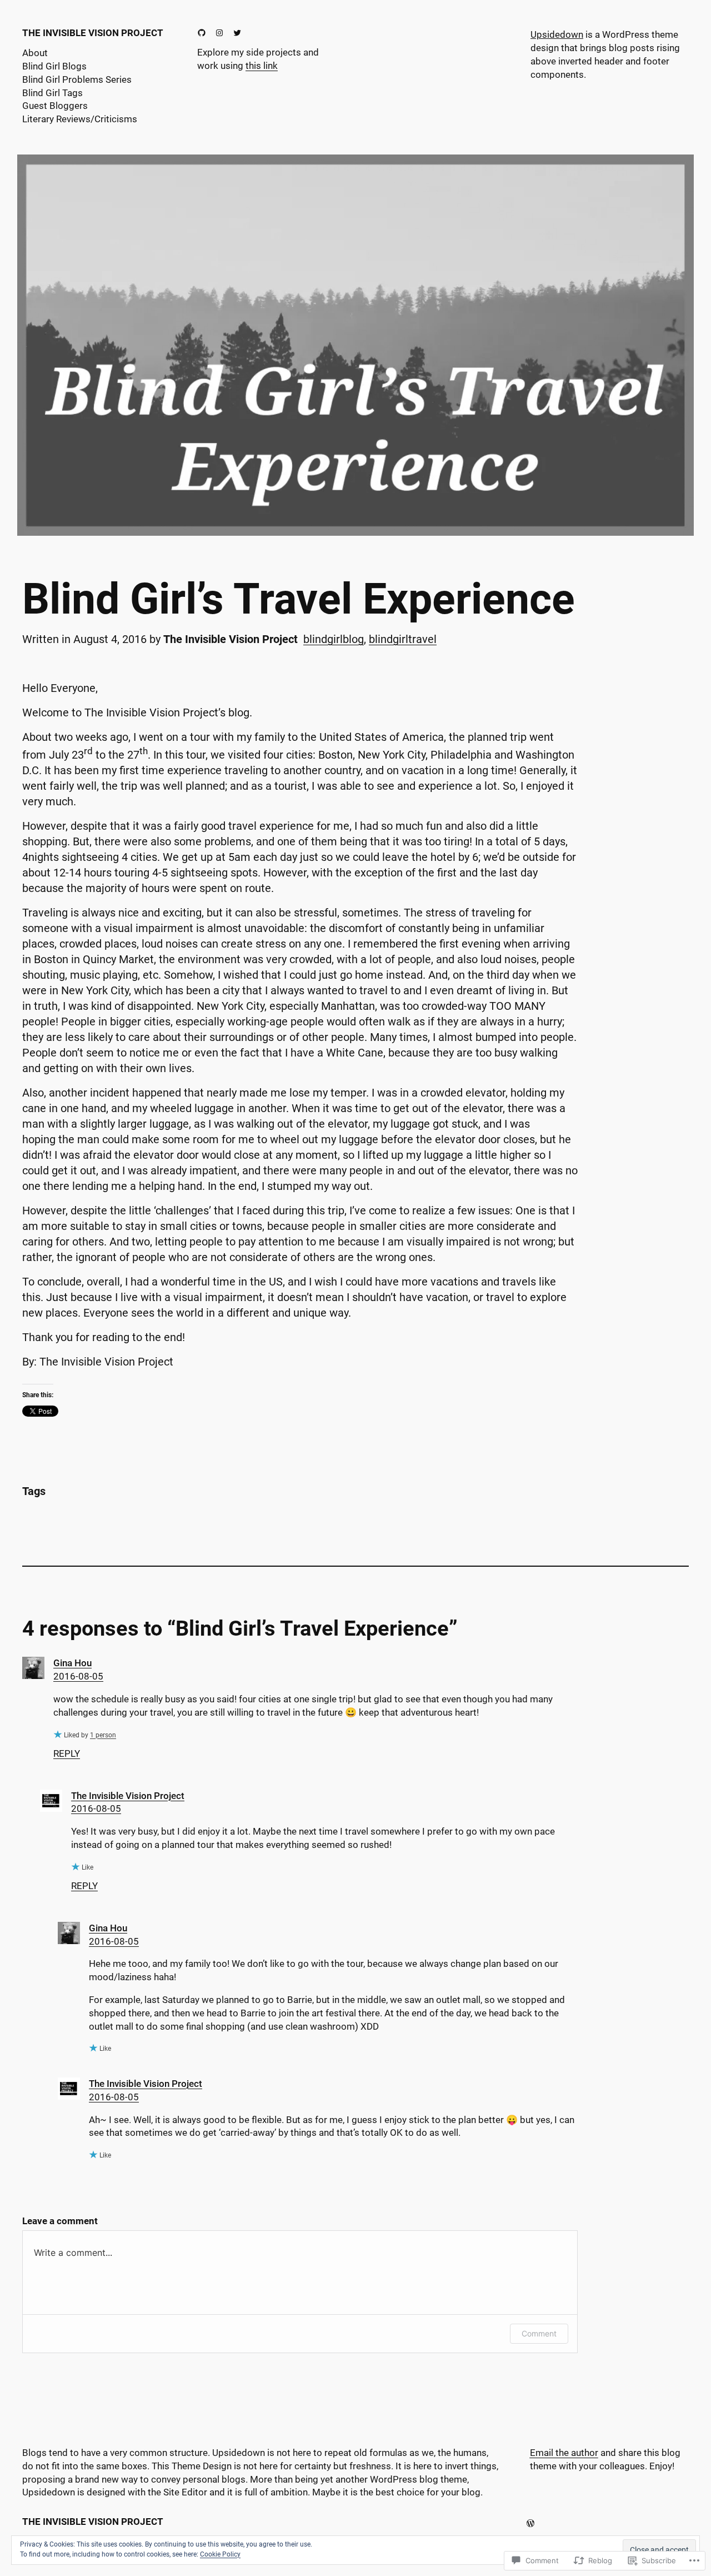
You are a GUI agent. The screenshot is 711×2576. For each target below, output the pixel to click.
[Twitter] (237, 33)
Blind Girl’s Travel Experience (299, 599)
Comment (539, 2333)
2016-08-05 (78, 1676)
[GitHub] (202, 33)
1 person (103, 1735)
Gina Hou (72, 1663)
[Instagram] (219, 33)
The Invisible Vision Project (93, 33)
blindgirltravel (403, 639)
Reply (67, 1753)
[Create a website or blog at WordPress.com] (530, 2523)
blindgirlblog (334, 639)
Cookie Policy (220, 2554)
